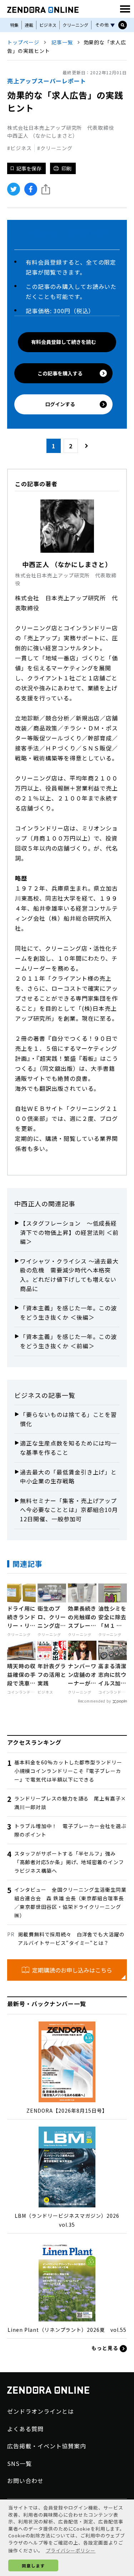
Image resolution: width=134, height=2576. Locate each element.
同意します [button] (33, 2565)
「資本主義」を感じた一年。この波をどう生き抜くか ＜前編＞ (68, 1341)
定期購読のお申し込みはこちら (72, 1970)
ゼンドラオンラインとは (41, 2411)
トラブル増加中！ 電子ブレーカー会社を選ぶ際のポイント (70, 1830)
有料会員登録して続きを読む (64, 342)
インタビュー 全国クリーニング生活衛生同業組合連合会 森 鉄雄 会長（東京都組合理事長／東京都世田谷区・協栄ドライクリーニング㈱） (70, 1902)
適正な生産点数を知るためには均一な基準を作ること (68, 1448)
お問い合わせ (25, 2481)
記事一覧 (62, 42)
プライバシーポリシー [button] (71, 2550)
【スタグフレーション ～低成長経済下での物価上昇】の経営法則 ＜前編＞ (69, 1232)
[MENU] (125, 9)
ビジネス (48, 25)
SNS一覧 (19, 2463)
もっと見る (106, 2348)
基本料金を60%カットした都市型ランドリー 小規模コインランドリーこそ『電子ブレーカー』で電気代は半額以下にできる (71, 1771)
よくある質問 (25, 2429)
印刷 (66, 168)
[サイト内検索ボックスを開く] (123, 25)
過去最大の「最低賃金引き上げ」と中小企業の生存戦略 (68, 1477)
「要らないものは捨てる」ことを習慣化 (68, 1419)
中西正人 (28, 1203)
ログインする (60, 404)
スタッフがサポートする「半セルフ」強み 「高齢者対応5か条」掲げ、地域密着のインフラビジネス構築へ (69, 1862)
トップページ (23, 42)
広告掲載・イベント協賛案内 (46, 2446)
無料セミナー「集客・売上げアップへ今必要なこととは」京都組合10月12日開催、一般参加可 (69, 1510)
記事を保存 (29, 168)
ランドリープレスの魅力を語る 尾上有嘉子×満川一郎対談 (70, 1803)
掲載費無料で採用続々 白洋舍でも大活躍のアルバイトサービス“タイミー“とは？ (71, 1939)
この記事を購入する (60, 373)
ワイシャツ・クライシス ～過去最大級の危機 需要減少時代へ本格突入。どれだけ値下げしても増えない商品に (69, 1275)
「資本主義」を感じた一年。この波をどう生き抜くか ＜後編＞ (68, 1312)
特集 (14, 25)
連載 (29, 25)
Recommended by (95, 1701)
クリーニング (75, 25)
